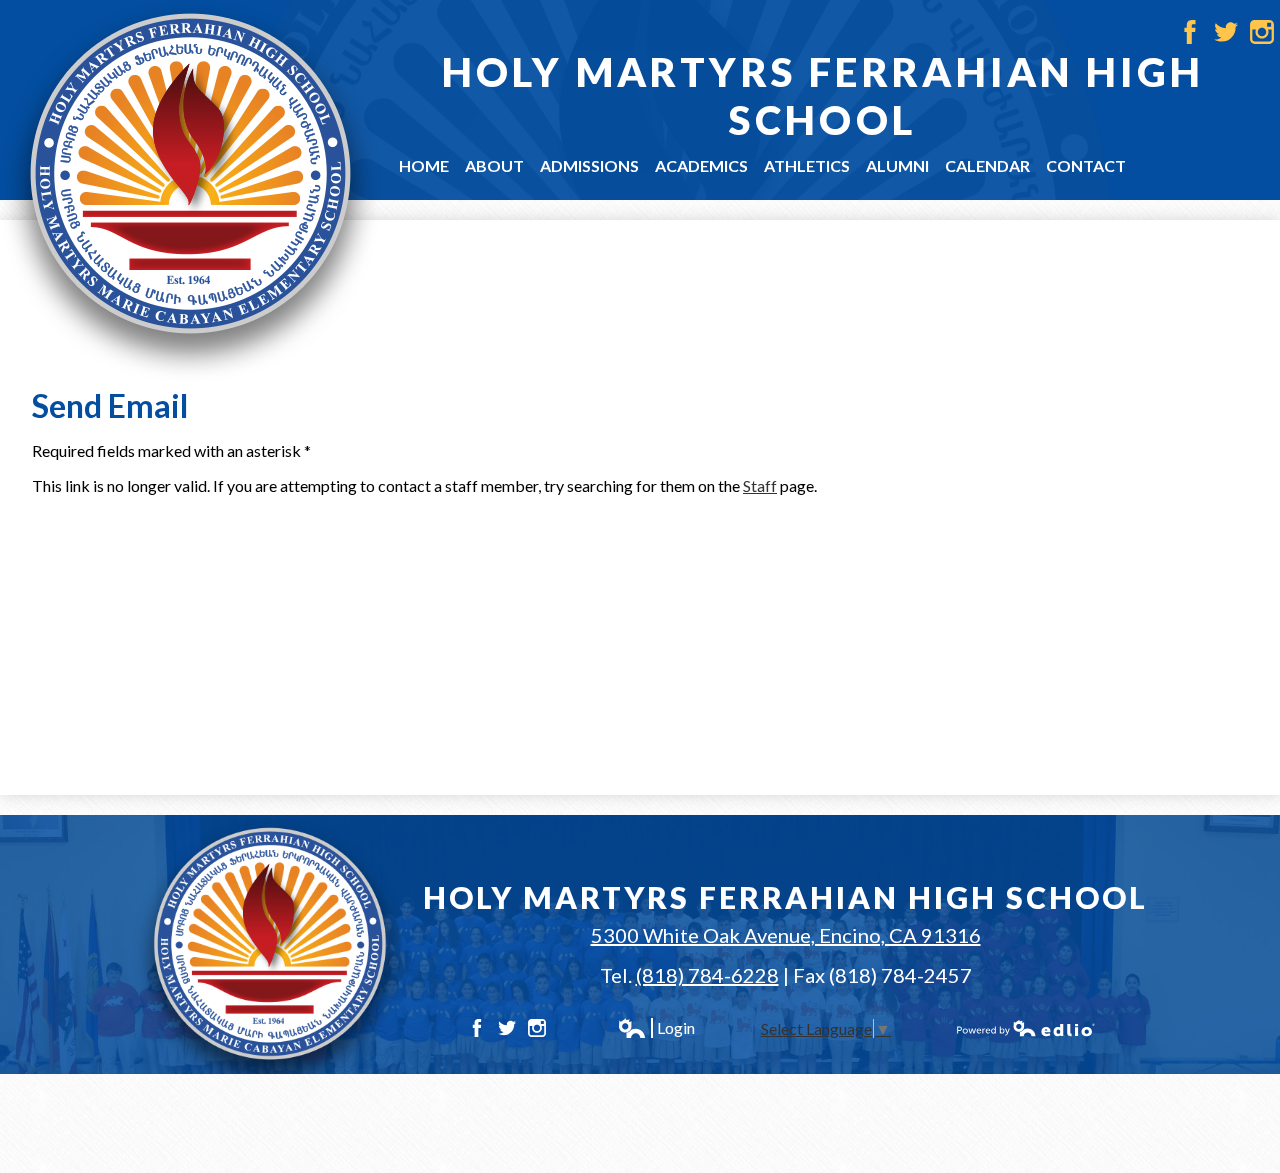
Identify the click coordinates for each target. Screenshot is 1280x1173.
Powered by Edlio (1026, 1028)
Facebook (1190, 32)
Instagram (1262, 32)
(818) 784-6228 (707, 975)
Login (656, 1028)
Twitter (1226, 32)
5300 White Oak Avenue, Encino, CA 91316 (786, 935)
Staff (760, 485)
